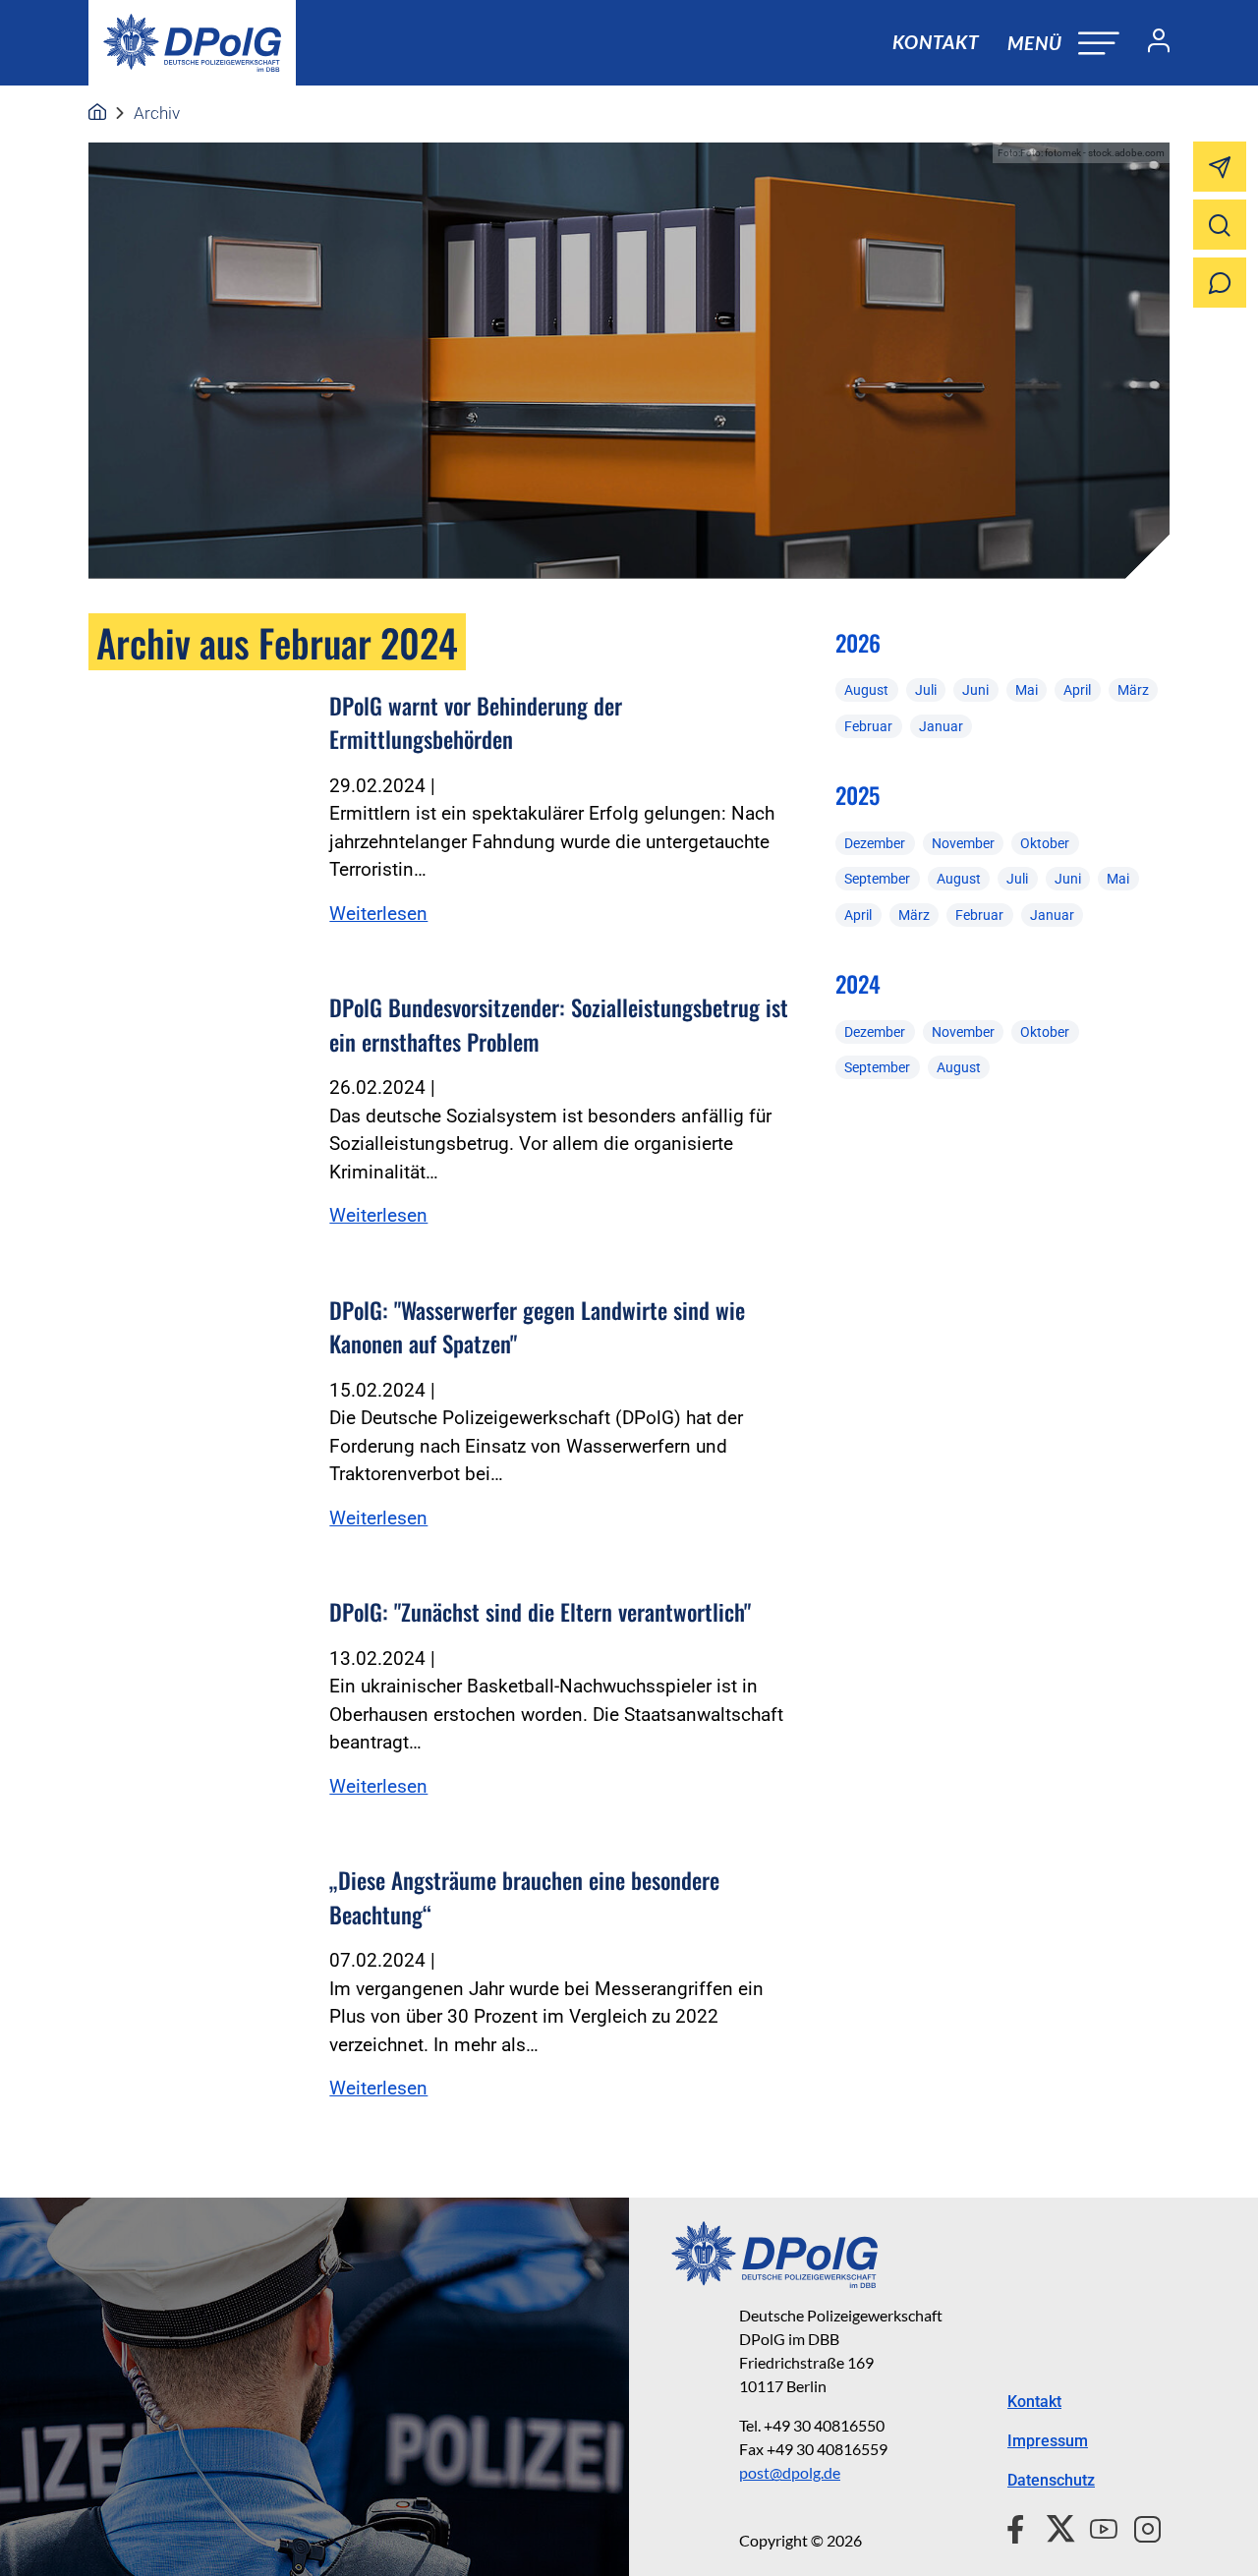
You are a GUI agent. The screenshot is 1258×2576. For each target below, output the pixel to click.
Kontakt (936, 42)
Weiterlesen (378, 914)
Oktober (1045, 843)
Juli (926, 690)
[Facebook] (1020, 2526)
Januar (941, 726)
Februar (868, 726)
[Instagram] (1140, 2526)
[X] (1053, 2526)
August (866, 690)
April (1077, 690)
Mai (1027, 690)
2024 (858, 984)
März (1133, 690)
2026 (858, 643)
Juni (975, 690)
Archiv (157, 113)
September (877, 879)
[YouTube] (1096, 2526)
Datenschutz (1051, 2480)
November (963, 843)
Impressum (1048, 2441)
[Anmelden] (1151, 43)
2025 (858, 795)
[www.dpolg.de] (97, 113)
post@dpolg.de (790, 2472)
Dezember (875, 843)
